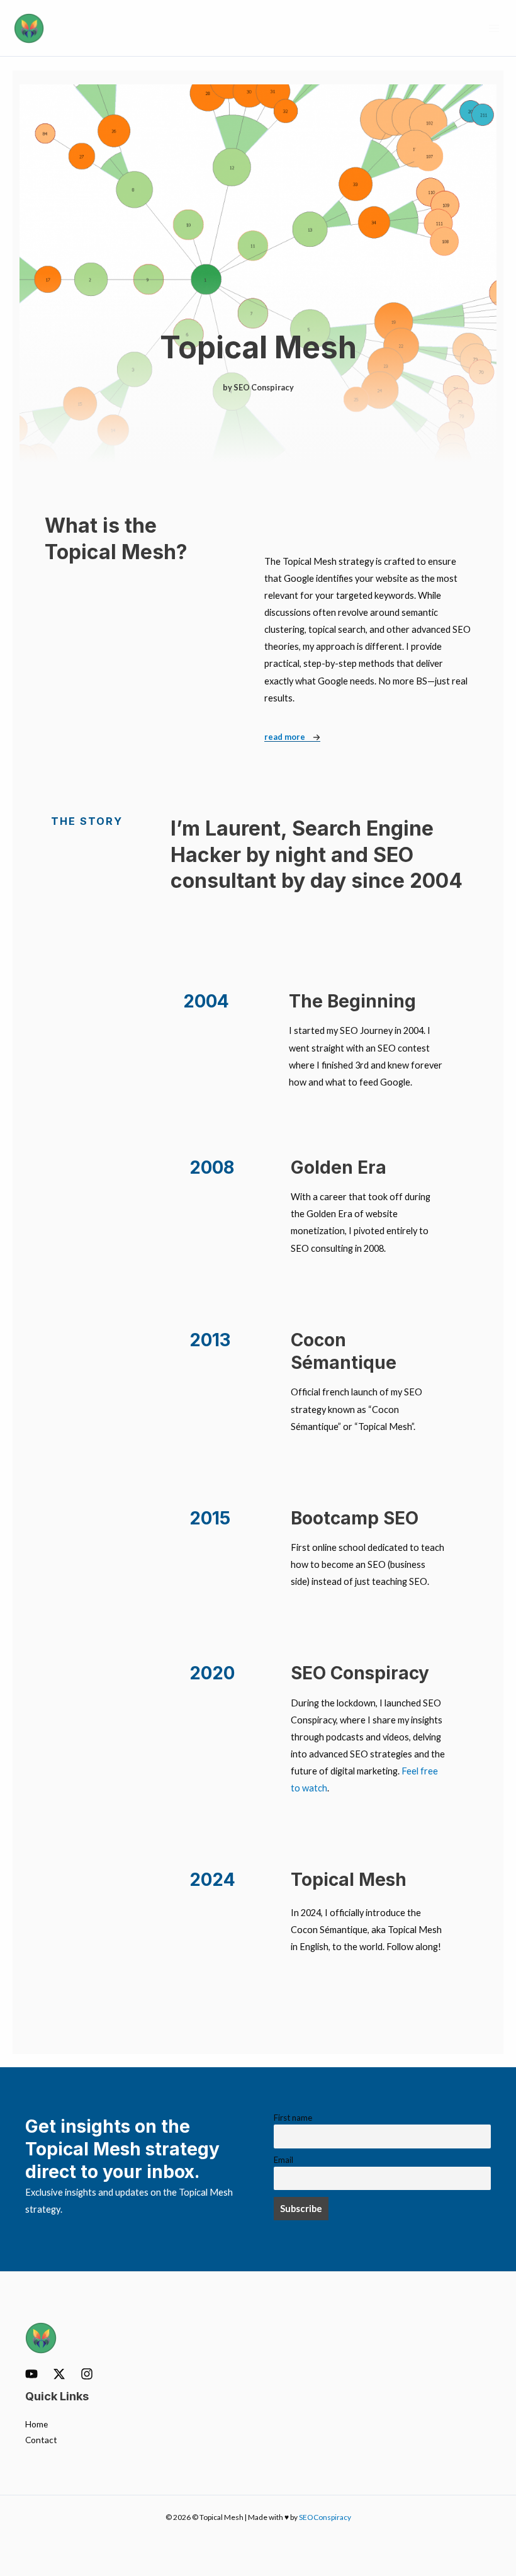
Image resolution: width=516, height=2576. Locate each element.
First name (293, 2118)
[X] (59, 2374)
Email (283, 2160)
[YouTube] (31, 2374)
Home (36, 2424)
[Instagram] (87, 2374)
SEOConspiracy (325, 2517)
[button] (258, 388)
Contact (41, 2440)
